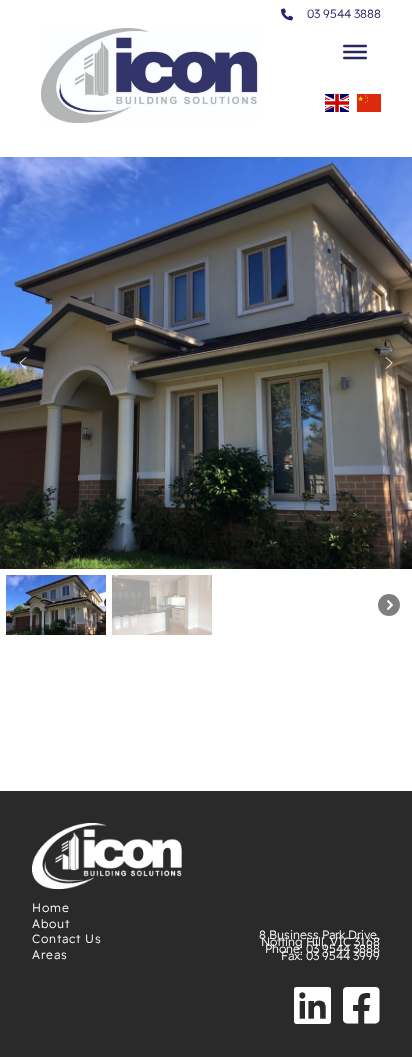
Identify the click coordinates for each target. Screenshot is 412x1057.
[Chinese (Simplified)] (369, 109)
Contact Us (67, 938)
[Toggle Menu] (355, 52)
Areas (50, 954)
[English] (337, 109)
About (51, 923)
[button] (23, 363)
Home (51, 907)
